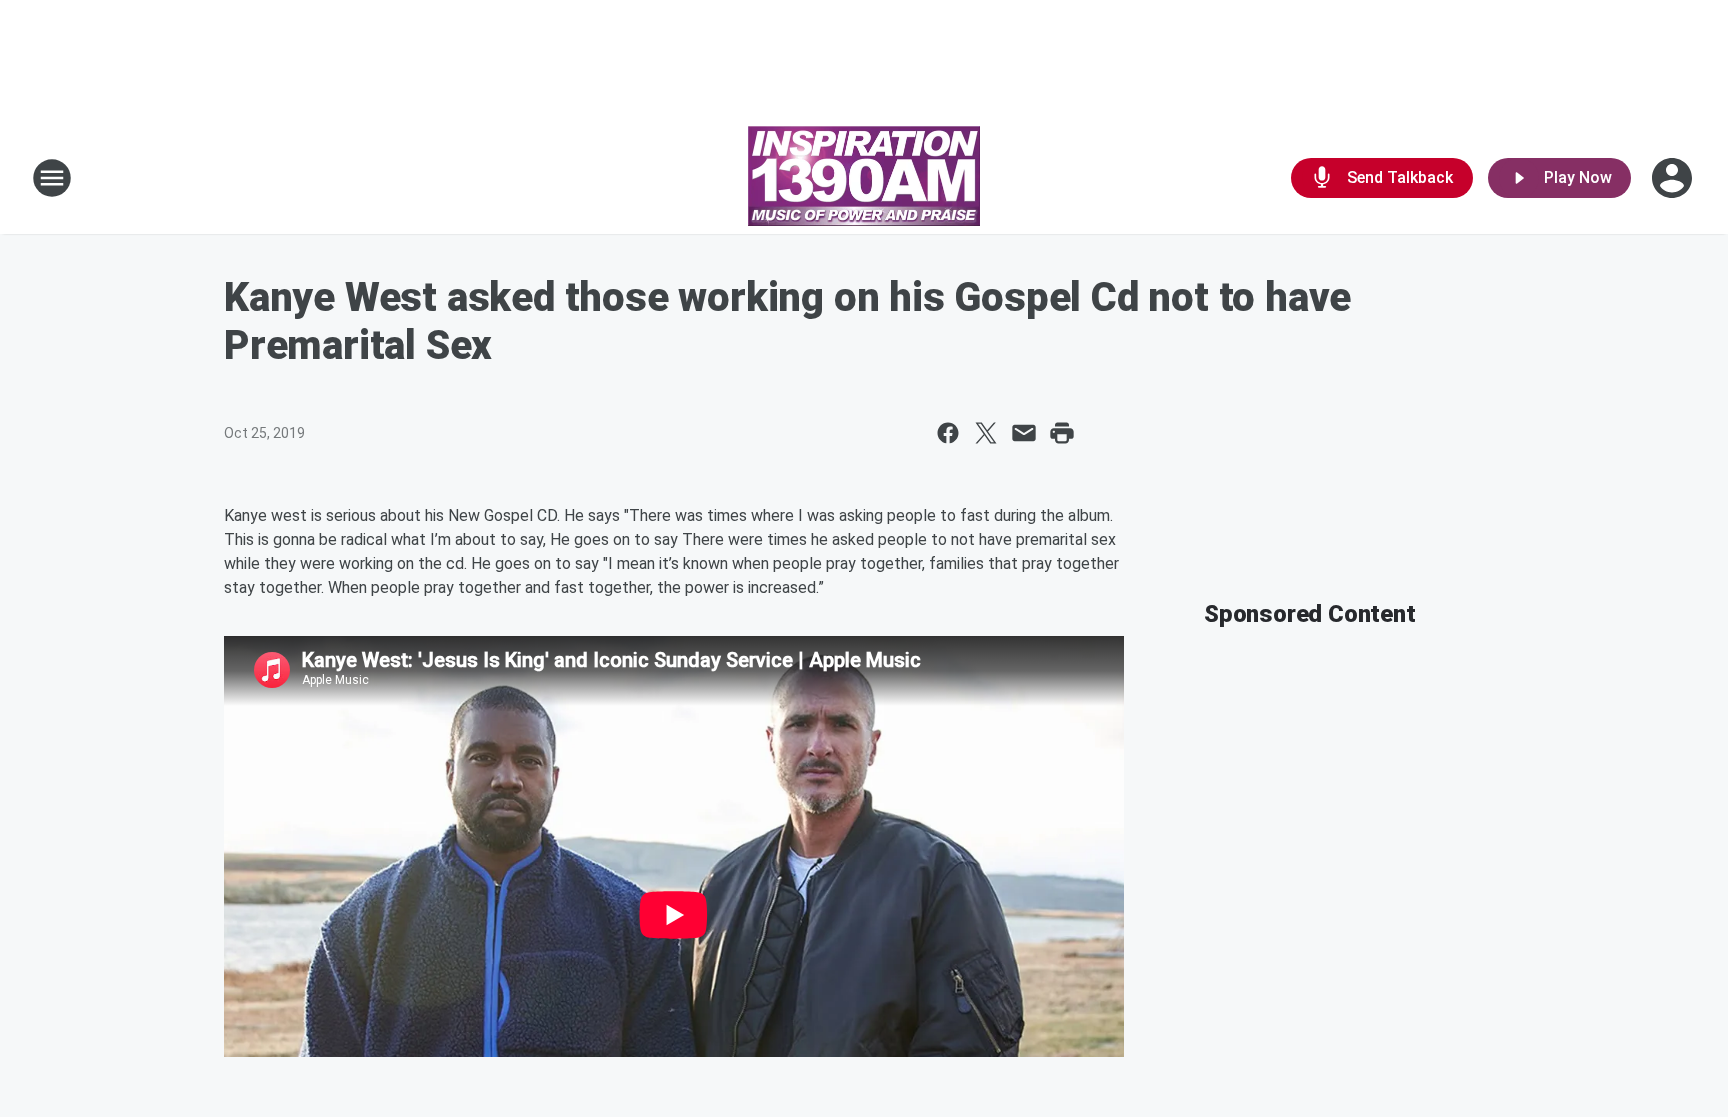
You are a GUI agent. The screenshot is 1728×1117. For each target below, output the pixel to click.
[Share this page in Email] (1024, 433)
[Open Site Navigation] (52, 178)
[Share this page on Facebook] (948, 433)
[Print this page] (1062, 433)
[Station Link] (864, 178)
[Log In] (1674, 178)
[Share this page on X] (986, 433)
